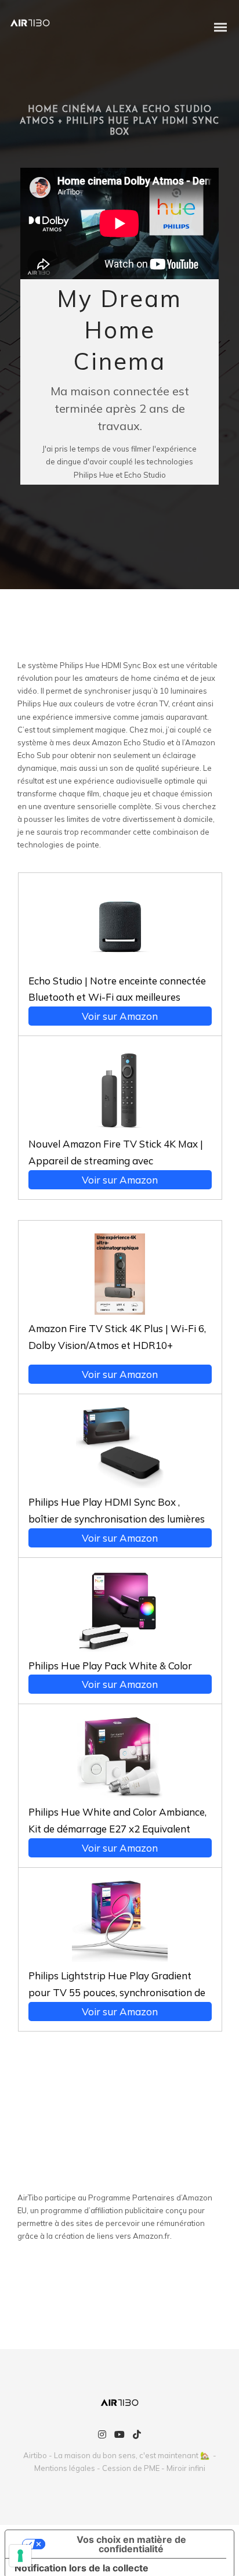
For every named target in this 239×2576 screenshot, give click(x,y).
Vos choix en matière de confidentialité (131, 2544)
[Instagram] (102, 2435)
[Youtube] (119, 2435)
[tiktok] (137, 2435)
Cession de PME (131, 2468)
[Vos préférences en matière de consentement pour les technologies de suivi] (20, 2556)
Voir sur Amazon (120, 1016)
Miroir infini (186, 2468)
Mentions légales (65, 2468)
